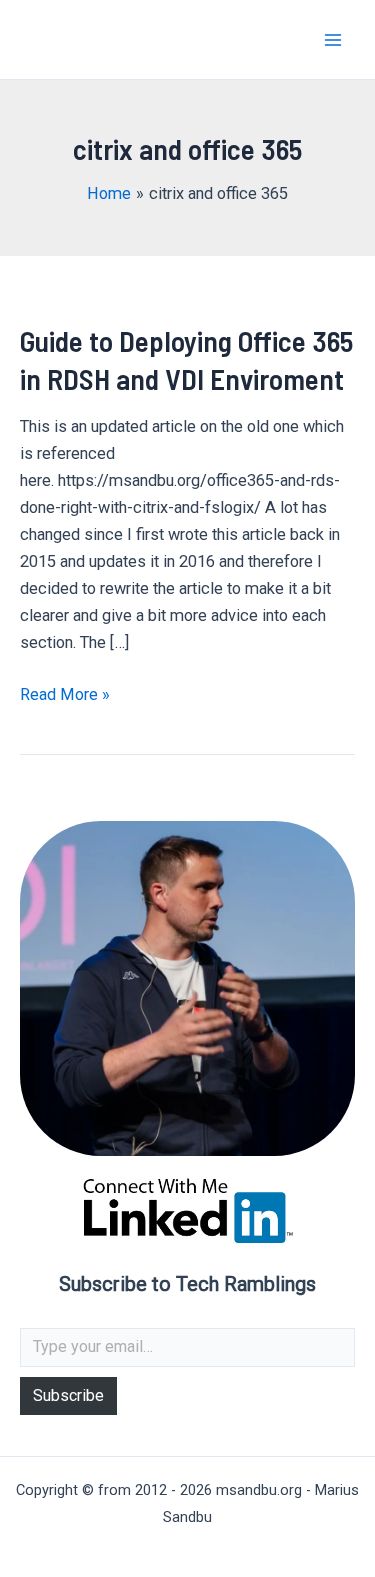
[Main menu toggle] (332, 39)
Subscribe (68, 1395)
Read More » (65, 696)
